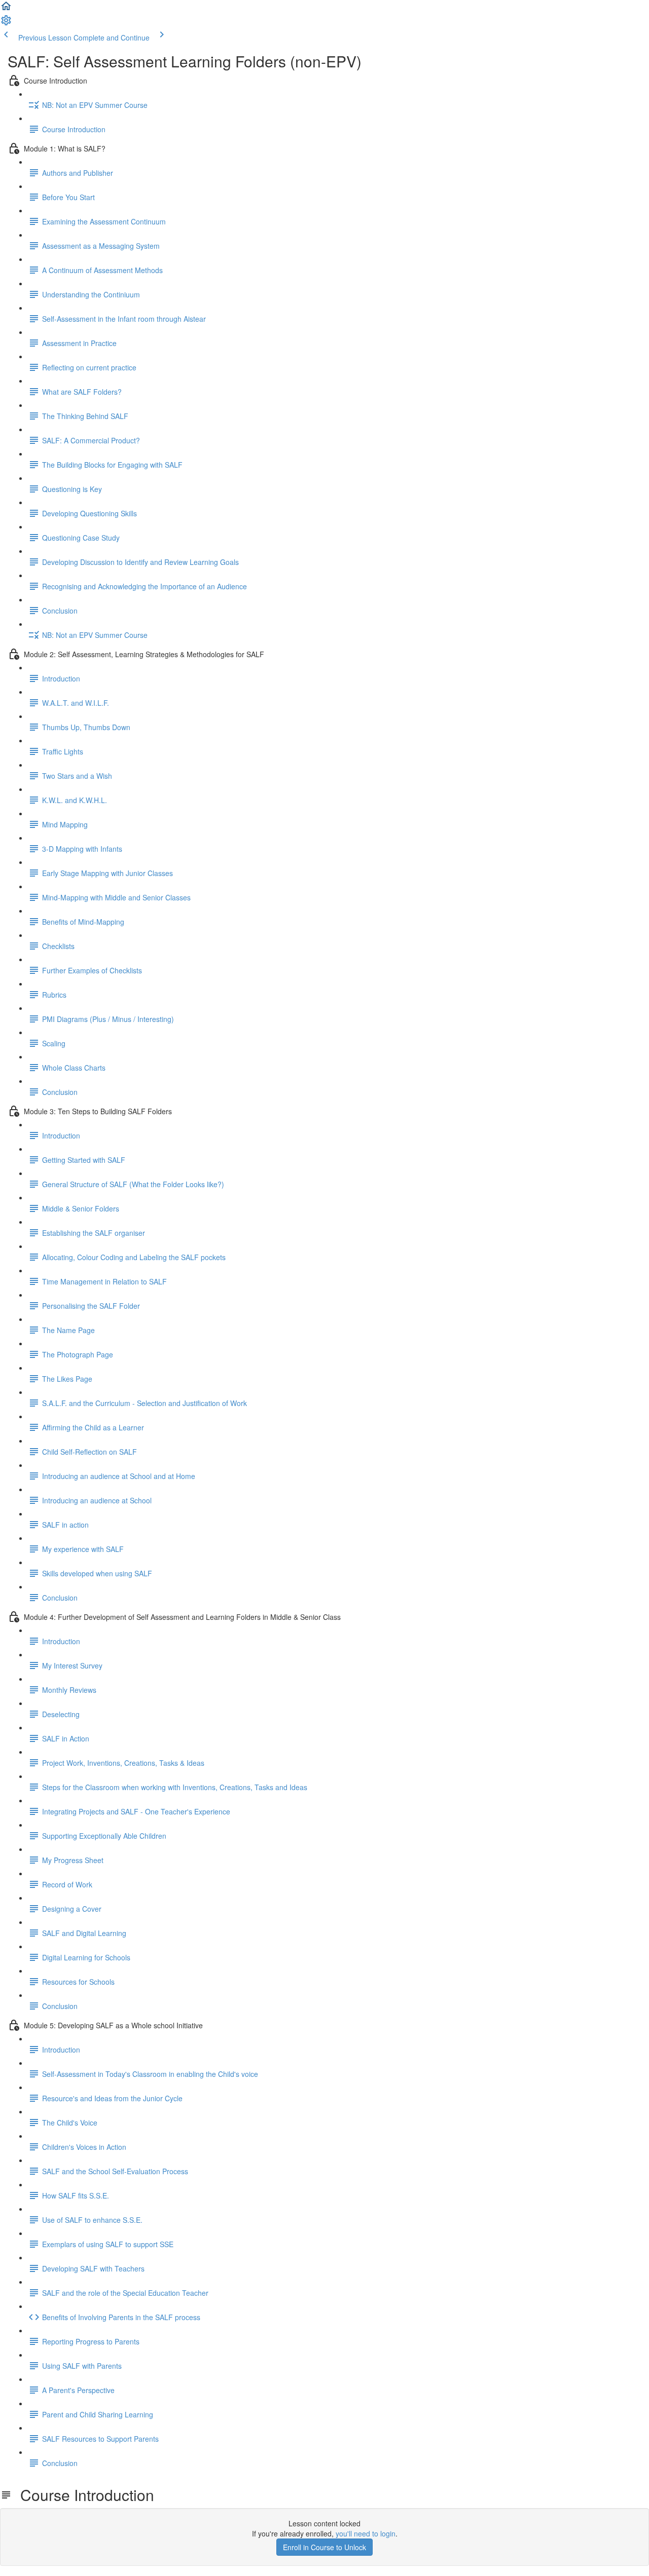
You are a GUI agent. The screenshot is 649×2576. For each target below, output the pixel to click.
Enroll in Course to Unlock (324, 2547)
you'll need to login (366, 2533)
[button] (6, 9)
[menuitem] (6, 23)
